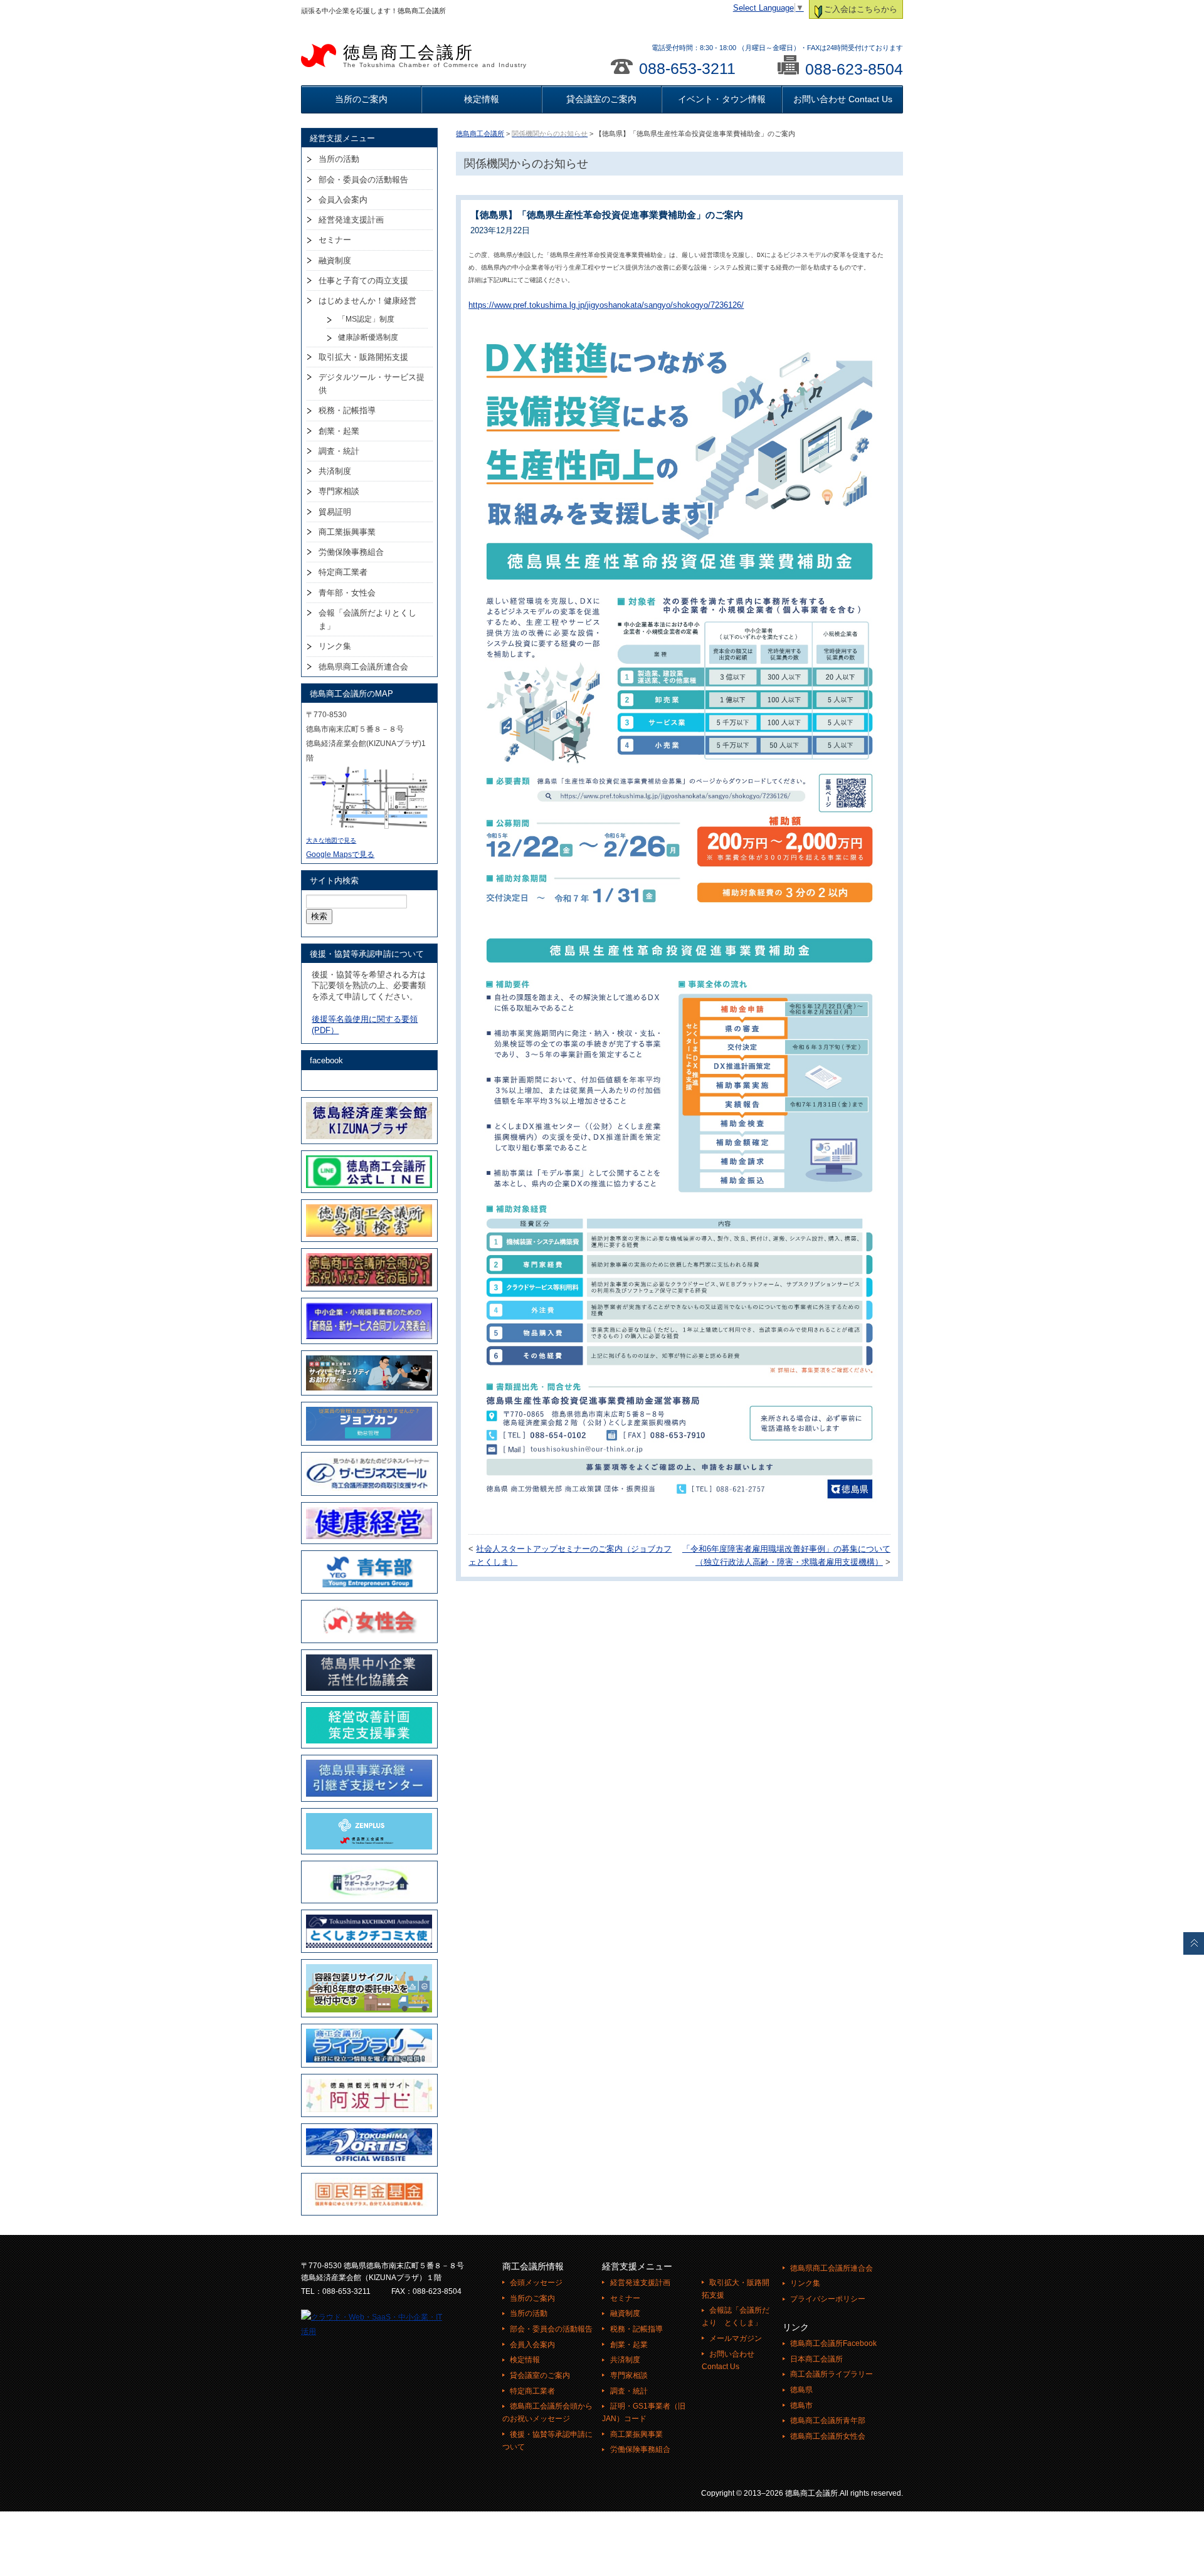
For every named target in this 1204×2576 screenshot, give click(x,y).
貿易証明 (335, 512)
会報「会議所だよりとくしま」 (367, 619)
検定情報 (482, 99)
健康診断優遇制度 (368, 337)
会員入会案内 (343, 200)
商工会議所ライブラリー (832, 2374)
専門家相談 (339, 491)
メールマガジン (736, 2338)
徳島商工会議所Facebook (833, 2343)
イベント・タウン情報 (722, 99)
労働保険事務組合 (351, 552)
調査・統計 (339, 451)
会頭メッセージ (536, 2283)
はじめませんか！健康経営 (367, 301)
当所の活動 (339, 159)
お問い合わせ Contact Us (843, 99)
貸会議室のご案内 (601, 99)
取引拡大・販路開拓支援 (363, 357)
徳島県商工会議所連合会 (363, 667)
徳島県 (801, 2390)
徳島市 (801, 2405)
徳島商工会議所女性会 (828, 2436)
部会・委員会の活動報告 (363, 180)
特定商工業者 (343, 572)
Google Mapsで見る (340, 854)
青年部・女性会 (347, 593)
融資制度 (335, 260)
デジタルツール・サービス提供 (372, 384)
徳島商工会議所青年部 (828, 2421)
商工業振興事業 (347, 532)
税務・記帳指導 (347, 410)
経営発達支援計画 (351, 220)
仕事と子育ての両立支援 (363, 281)
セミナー (335, 240)
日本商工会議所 (816, 2359)
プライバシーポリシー (828, 2299)
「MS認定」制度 (366, 319)
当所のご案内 (361, 99)
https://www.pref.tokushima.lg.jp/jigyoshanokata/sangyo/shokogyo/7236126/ (606, 305)
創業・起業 (339, 431)
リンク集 (335, 646)
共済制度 (335, 471)
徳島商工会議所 (435, 56)
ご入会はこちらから (861, 9)
